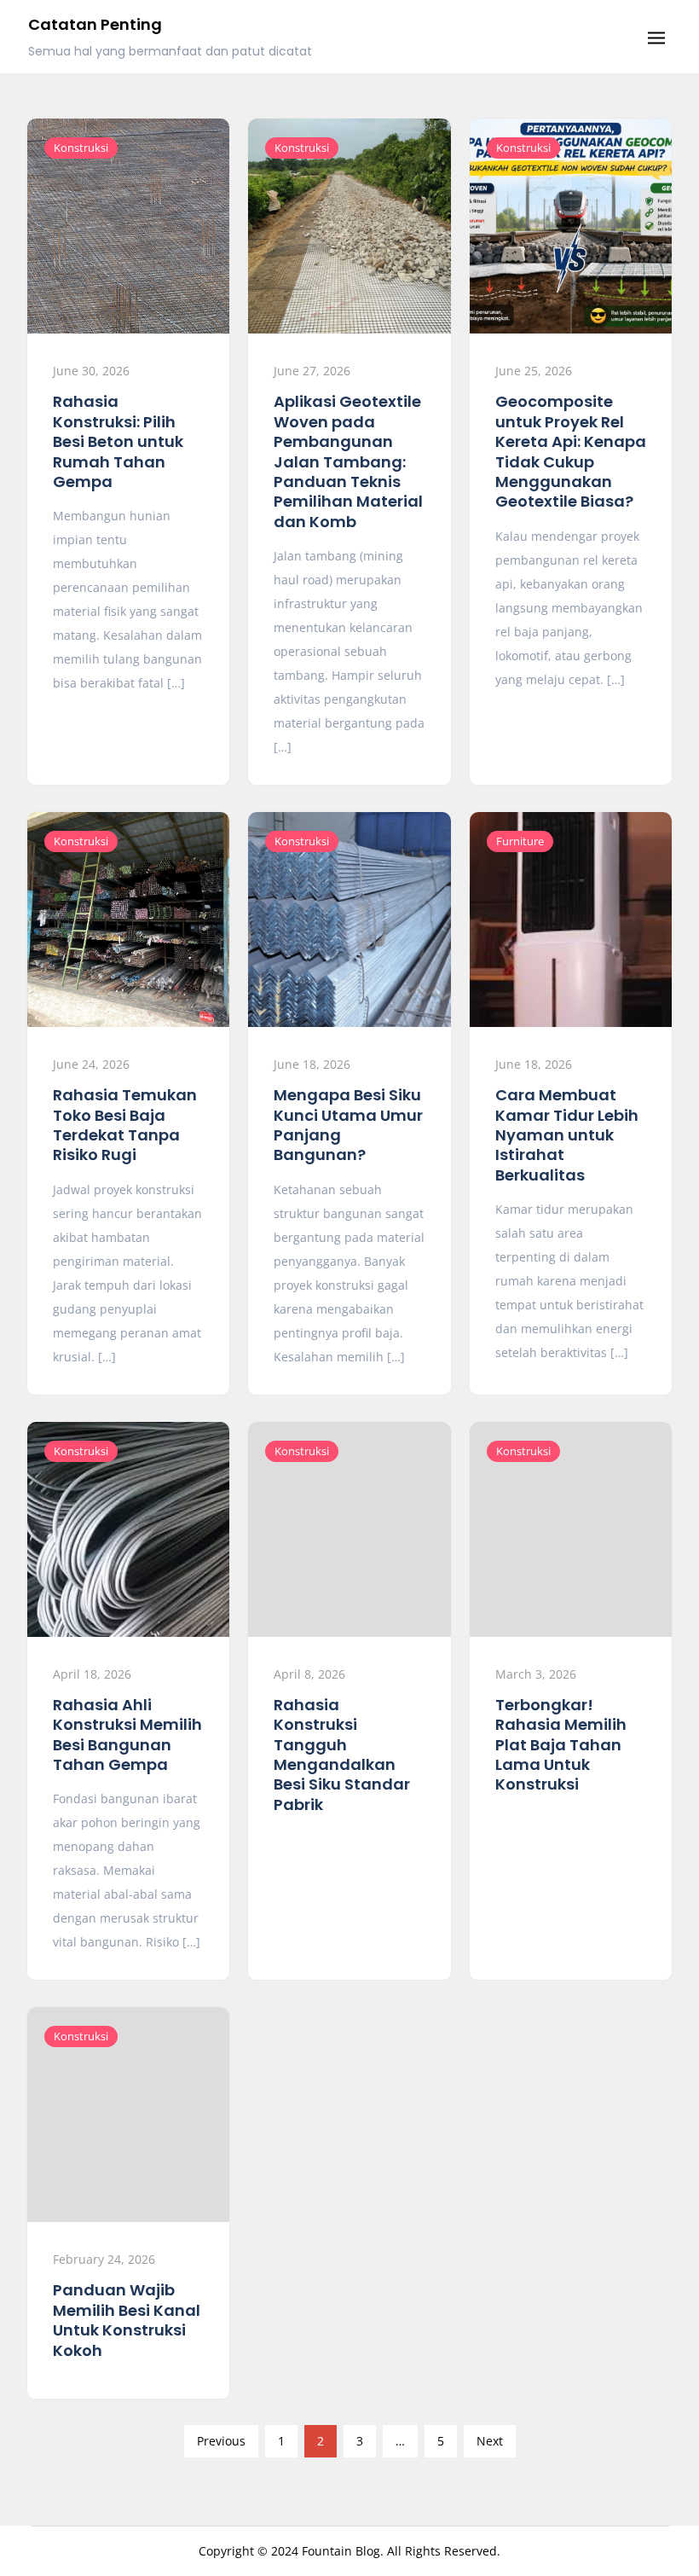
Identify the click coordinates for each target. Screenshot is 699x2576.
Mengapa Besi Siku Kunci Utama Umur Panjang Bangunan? (348, 1125)
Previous (221, 2441)
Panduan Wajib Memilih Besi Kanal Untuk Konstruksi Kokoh (127, 2320)
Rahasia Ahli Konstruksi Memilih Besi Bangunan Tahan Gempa (127, 1735)
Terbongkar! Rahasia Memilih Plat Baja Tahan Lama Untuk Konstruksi (561, 1745)
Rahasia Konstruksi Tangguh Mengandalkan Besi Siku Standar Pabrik (342, 1755)
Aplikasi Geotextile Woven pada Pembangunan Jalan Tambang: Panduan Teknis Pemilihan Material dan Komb (348, 461)
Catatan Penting (95, 24)
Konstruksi (81, 148)
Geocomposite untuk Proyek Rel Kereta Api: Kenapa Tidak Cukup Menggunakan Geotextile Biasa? (571, 451)
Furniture (520, 841)
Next (490, 2441)
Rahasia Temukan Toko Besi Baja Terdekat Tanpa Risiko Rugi (125, 1125)
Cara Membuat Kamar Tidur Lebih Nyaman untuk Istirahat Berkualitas (567, 1135)
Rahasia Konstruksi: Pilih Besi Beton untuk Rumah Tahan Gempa (118, 441)
